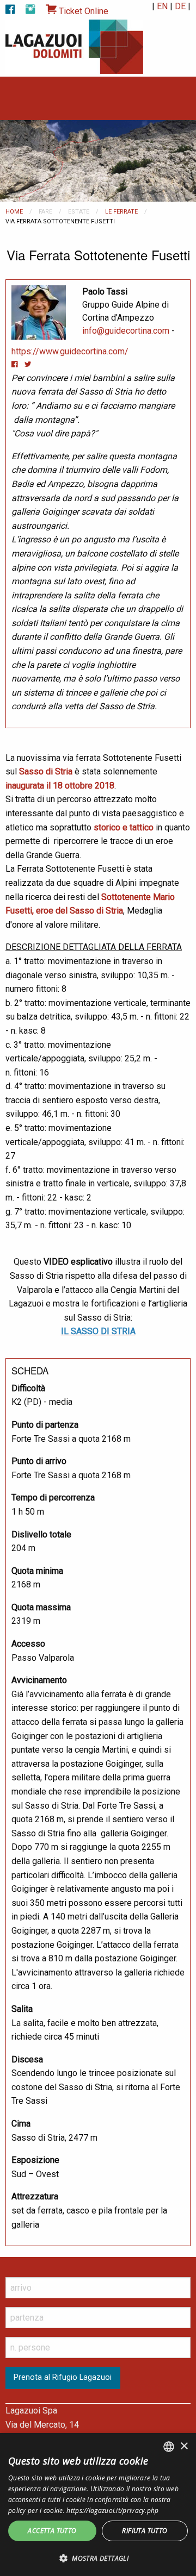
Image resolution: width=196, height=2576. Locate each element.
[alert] (98, 2505)
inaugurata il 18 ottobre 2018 (60, 786)
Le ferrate (121, 212)
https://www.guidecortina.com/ (70, 351)
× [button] (184, 2446)
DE (180, 6)
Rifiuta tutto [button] (145, 2531)
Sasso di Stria (46, 771)
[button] (98, 2558)
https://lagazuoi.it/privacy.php (112, 2511)
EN (162, 6)
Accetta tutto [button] (52, 2531)
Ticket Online (82, 11)
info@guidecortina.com (126, 331)
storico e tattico (124, 827)
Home (14, 212)
